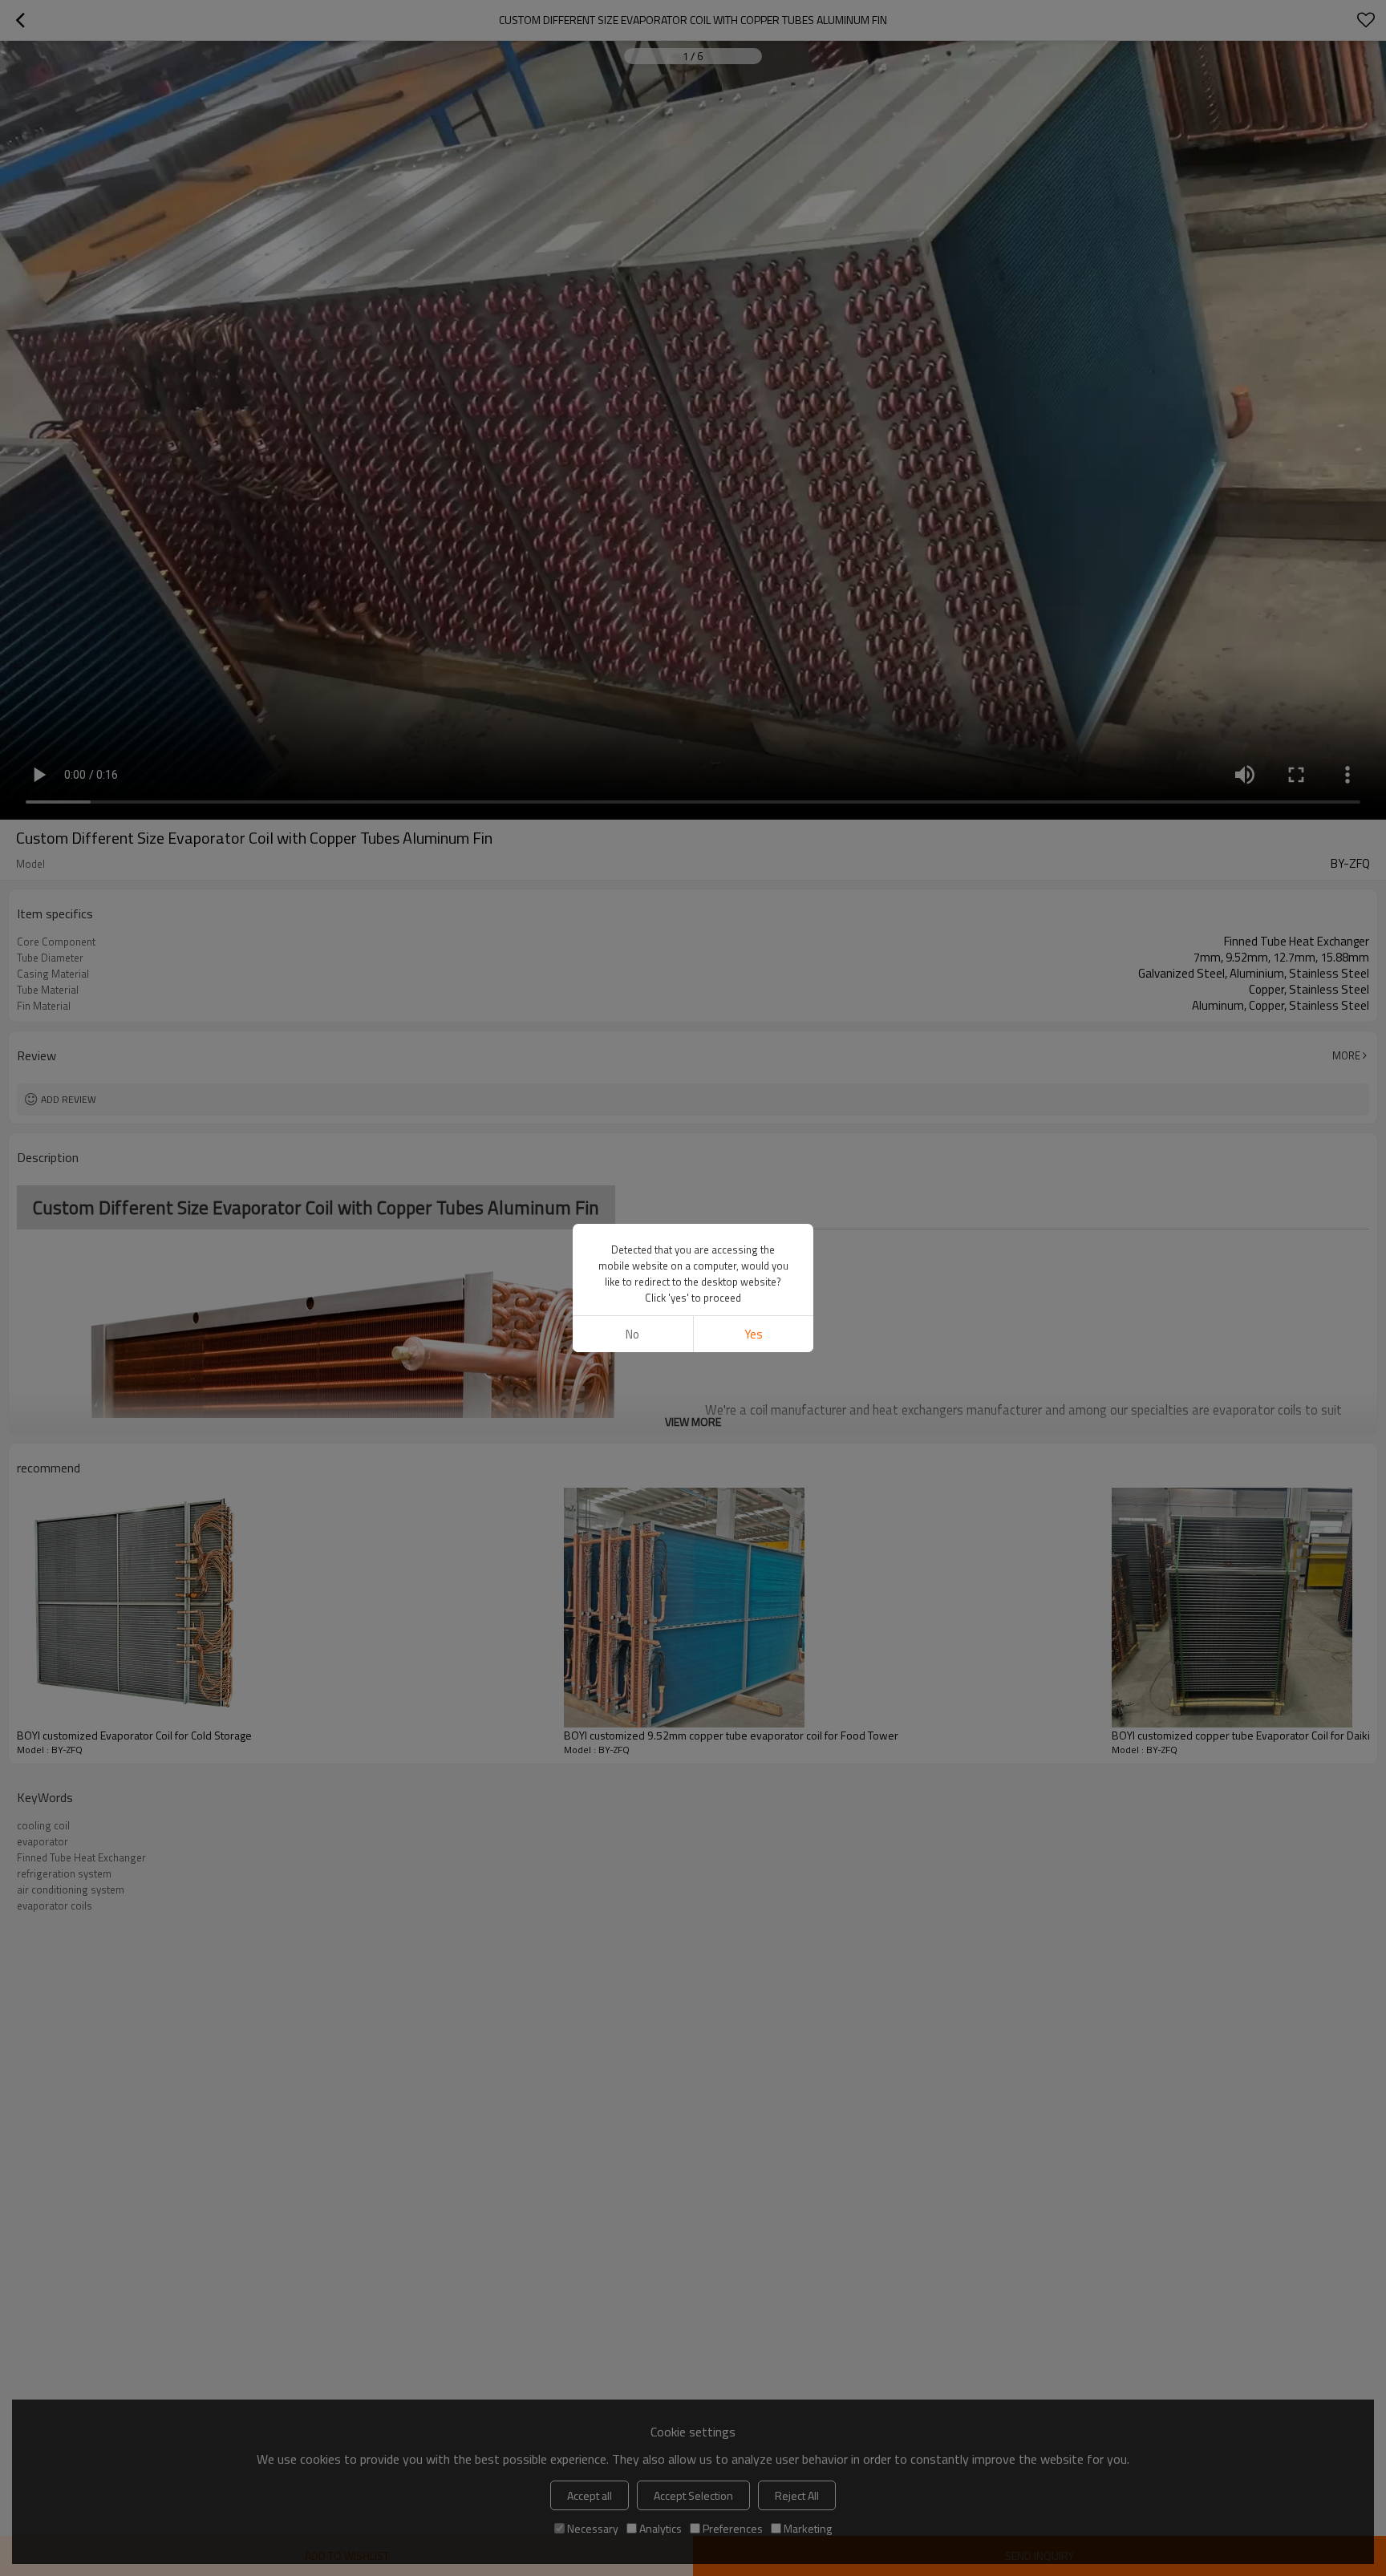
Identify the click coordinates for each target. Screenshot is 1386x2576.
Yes (754, 1334)
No (632, 1334)
